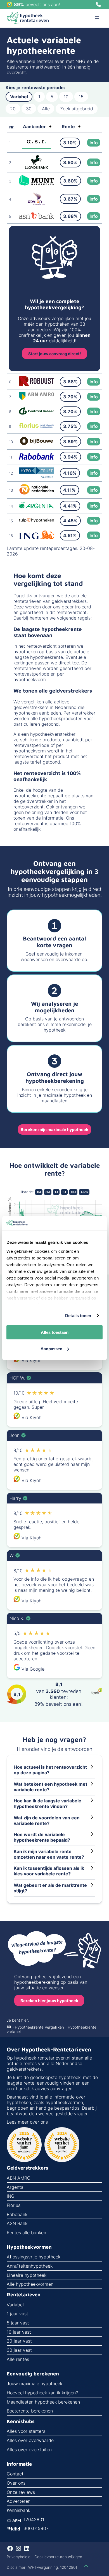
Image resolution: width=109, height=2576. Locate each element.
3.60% (70, 181)
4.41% (70, 506)
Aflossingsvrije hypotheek (34, 2257)
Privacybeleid (19, 2557)
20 (13, 109)
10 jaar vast (19, 2332)
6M (48, 1192)
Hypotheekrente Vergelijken (39, 2027)
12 (11, 473)
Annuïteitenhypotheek (30, 2266)
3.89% (70, 442)
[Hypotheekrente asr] (36, 147)
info (94, 143)
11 (11, 457)
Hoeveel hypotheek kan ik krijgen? (42, 2393)
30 (29, 109)
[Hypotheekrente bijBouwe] (36, 444)
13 (11, 490)
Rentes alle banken (26, 2233)
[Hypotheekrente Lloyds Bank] (36, 167)
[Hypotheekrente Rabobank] (36, 458)
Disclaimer (16, 2567)
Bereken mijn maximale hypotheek (54, 1129)
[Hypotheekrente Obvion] (36, 204)
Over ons (16, 2483)
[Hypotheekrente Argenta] (36, 507)
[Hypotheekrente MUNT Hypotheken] (36, 184)
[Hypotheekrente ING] (36, 538)
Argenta (15, 2187)
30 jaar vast (19, 2350)
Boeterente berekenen (30, 2411)
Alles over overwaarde (30, 2440)
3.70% (70, 397)
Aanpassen (51, 1349)
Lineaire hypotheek (27, 2275)
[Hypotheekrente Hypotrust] (36, 476)
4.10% (70, 473)
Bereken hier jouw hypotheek (49, 2001)
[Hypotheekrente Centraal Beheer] (36, 413)
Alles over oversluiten (29, 2450)
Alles (84, 1192)
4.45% (70, 521)
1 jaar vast (17, 2314)
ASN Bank (17, 2223)
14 (11, 506)
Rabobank (17, 2214)
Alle (46, 109)
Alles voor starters (26, 2431)
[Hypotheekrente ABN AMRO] (36, 399)
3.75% (70, 426)
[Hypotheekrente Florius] (36, 427)
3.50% (70, 162)
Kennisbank (18, 2510)
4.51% (70, 535)
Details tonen (78, 1316)
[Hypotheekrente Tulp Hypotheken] (36, 521)
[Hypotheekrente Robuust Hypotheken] (36, 384)
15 (81, 97)
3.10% (70, 143)
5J (64, 1192)
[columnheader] (37, 127)
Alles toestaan (55, 1332)
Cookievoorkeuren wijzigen (58, 2557)
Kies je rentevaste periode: (35, 87)
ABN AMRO (19, 2178)
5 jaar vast (18, 2323)
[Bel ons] (98, 4)
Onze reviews (21, 2492)
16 (11, 536)
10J (73, 1192)
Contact (15, 2474)
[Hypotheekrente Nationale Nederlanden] (36, 493)
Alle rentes (18, 2359)
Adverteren (19, 2501)
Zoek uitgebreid (77, 109)
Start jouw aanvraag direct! (55, 354)
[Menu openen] (97, 18)
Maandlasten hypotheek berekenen (43, 2402)
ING (11, 2196)
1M (39, 1192)
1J (56, 1192)
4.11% (69, 490)
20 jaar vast (19, 2341)
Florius (14, 2205)
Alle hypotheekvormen (30, 2284)
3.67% (70, 199)
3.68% (70, 216)
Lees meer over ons (27, 2122)
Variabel (19, 97)
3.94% (70, 457)
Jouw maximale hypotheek (35, 2384)
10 (66, 97)
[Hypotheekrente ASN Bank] (36, 217)
